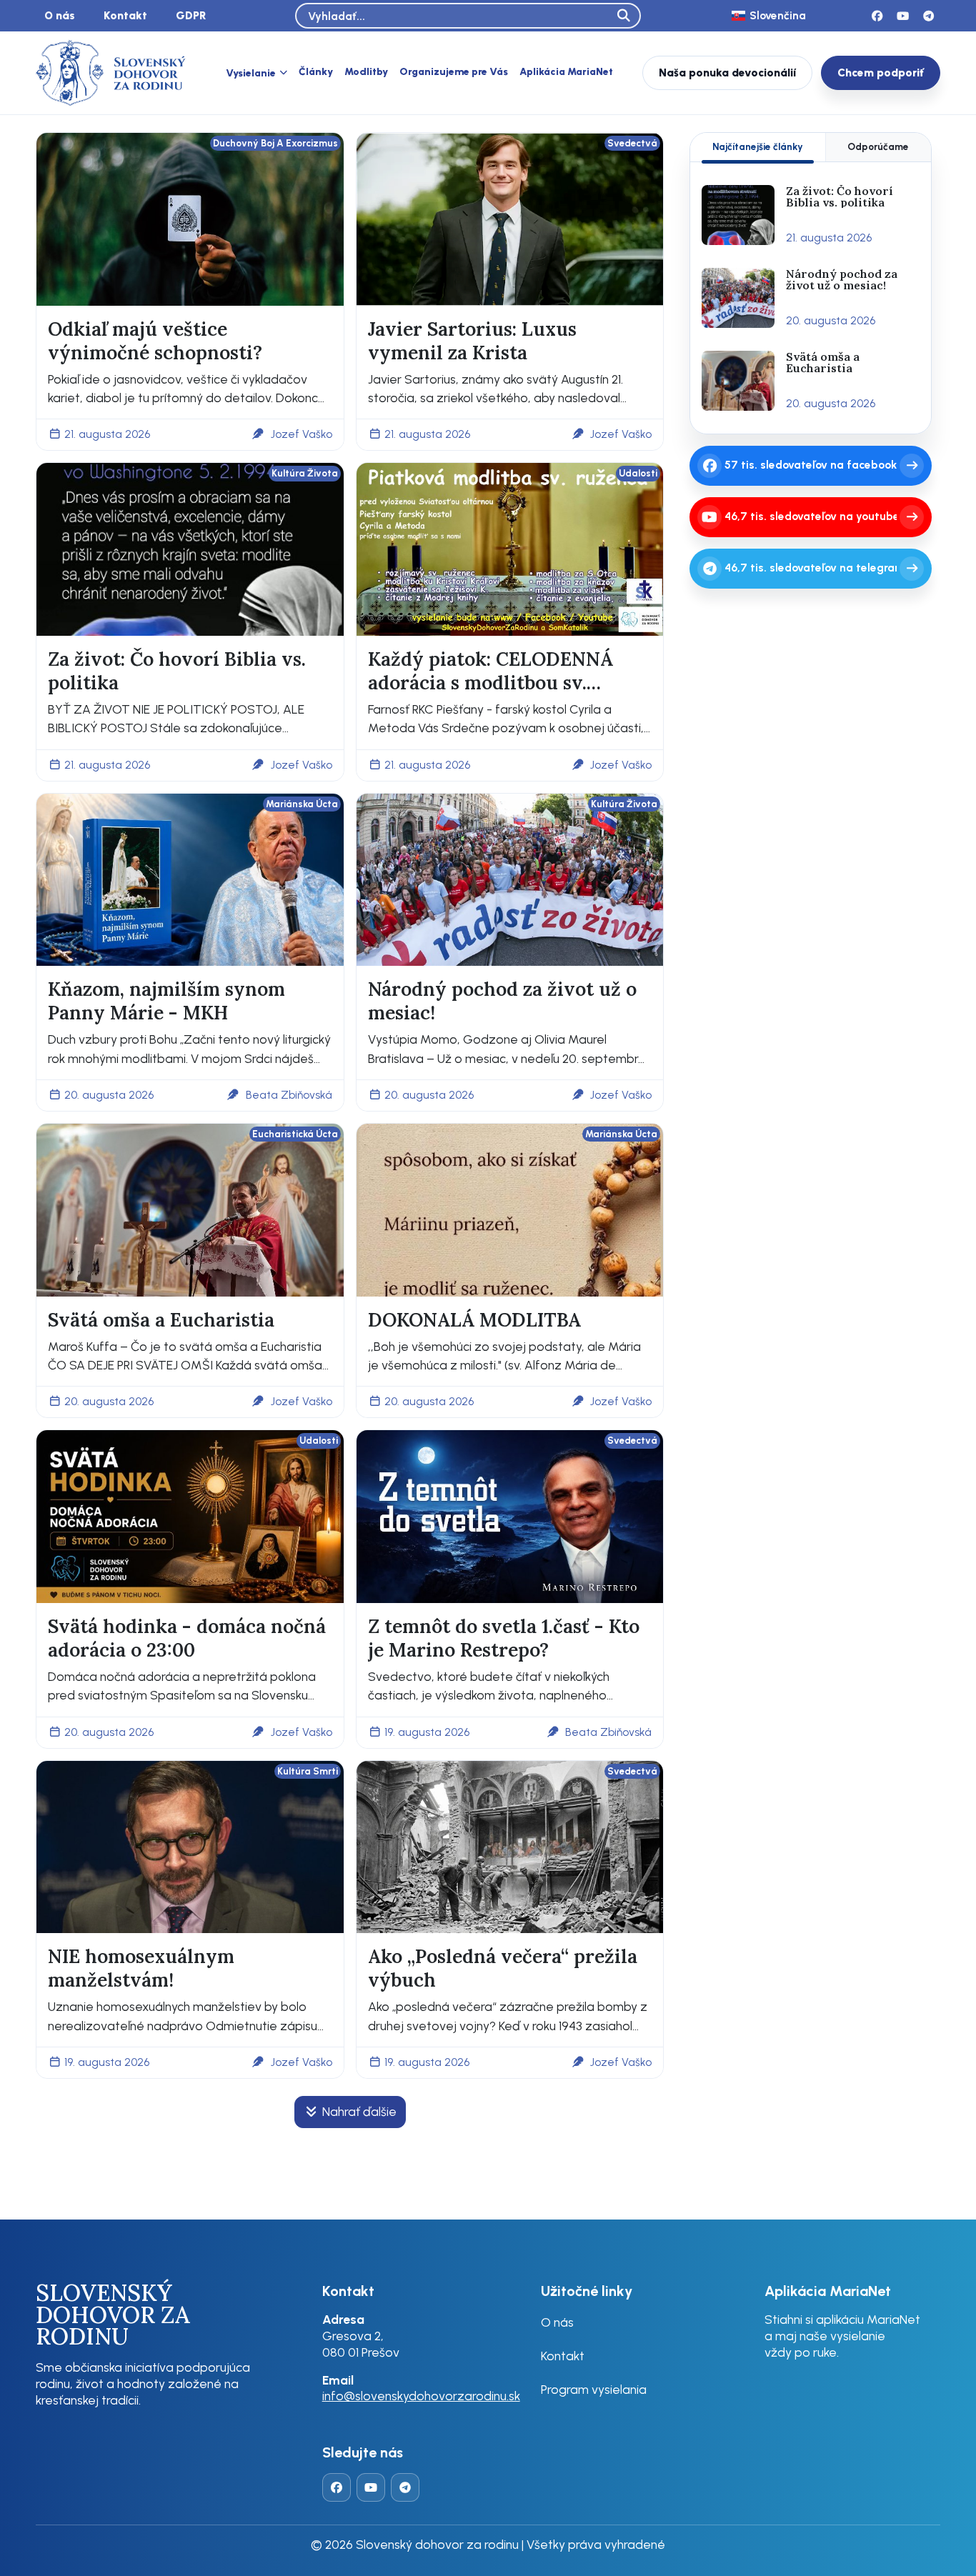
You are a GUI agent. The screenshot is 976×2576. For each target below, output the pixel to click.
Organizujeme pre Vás (454, 72)
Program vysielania (594, 2389)
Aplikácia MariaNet (566, 72)
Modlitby (366, 72)
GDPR (191, 15)
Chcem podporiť (881, 73)
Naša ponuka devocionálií (727, 73)
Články (316, 72)
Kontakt (125, 15)
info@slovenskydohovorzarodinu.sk (421, 2396)
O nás (60, 15)
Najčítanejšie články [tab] (758, 146)
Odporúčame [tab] (878, 146)
